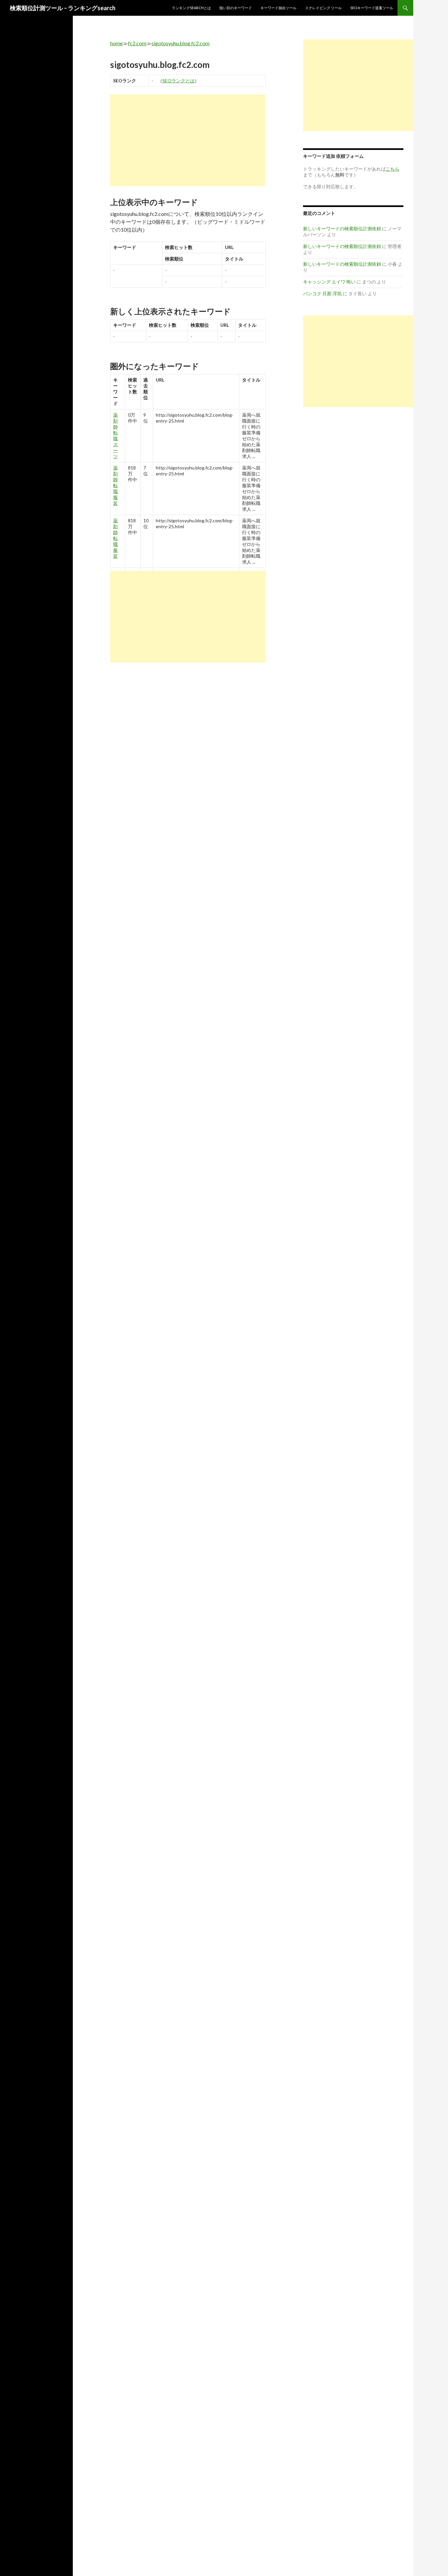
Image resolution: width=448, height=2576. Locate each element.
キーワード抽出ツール (278, 8)
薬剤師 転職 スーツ (115, 436)
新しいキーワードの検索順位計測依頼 (342, 229)
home (116, 43)
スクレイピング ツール (323, 8)
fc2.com (137, 43)
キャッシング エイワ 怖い (329, 282)
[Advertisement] (188, 140)
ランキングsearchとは (191, 8)
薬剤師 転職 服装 (115, 485)
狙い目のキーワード (236, 8)
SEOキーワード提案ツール (372, 8)
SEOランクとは (178, 81)
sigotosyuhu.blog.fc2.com (181, 43)
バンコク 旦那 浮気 (322, 293)
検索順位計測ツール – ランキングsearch (63, 8)
